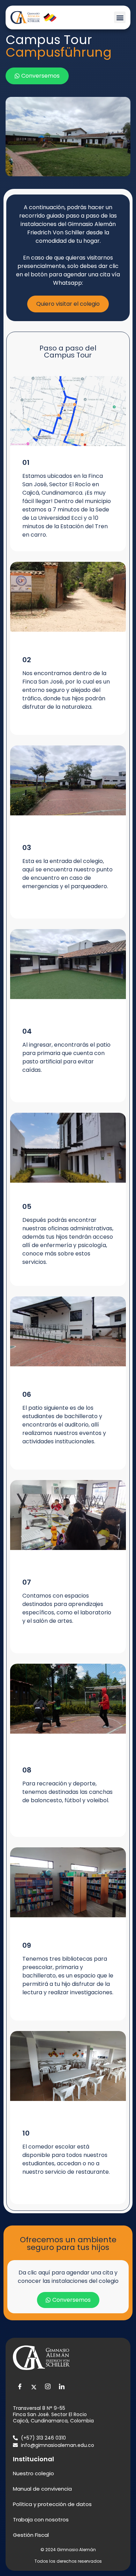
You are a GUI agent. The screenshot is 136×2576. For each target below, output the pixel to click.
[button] (120, 17)
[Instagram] (48, 2387)
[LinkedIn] (62, 2387)
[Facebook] (20, 2387)
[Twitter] (34, 2387)
